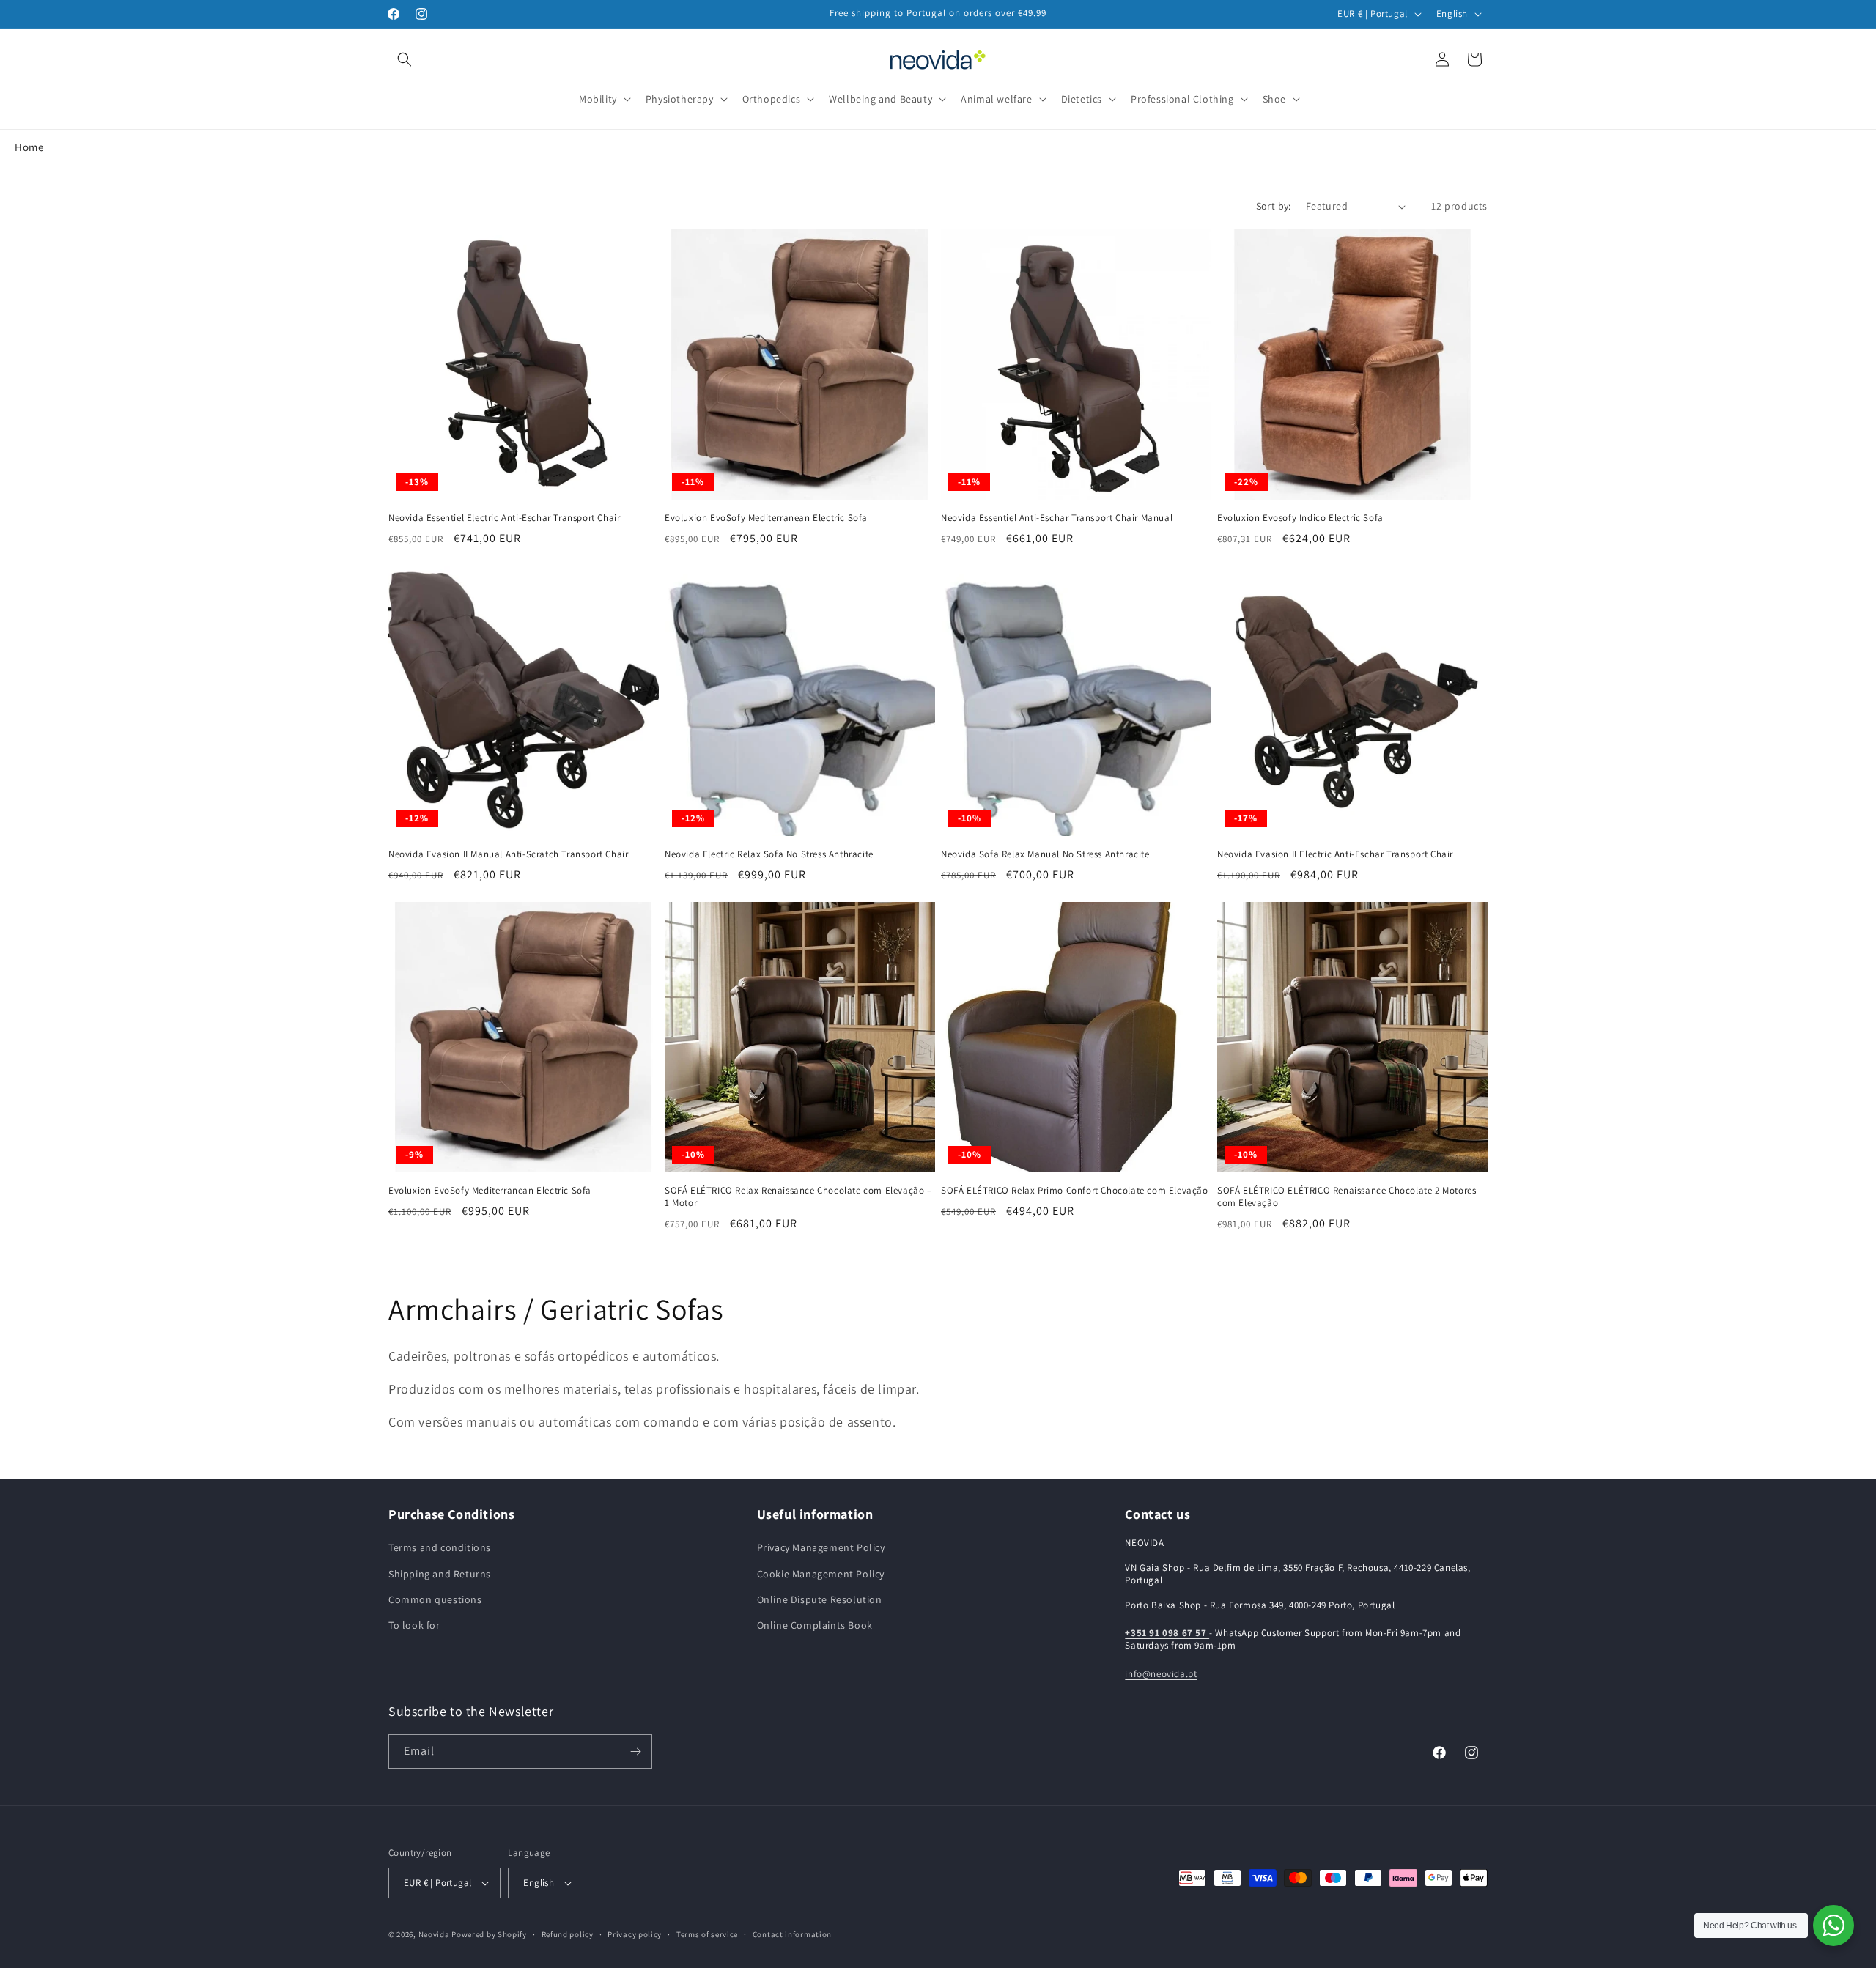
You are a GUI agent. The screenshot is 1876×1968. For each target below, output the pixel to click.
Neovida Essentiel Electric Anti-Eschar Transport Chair (504, 518)
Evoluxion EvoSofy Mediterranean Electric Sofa (766, 518)
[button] (405, 59)
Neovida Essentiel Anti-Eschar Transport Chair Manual (1057, 518)
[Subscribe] (635, 1751)
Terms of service (707, 1934)
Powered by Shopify (489, 1934)
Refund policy (568, 1934)
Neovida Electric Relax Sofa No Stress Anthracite (769, 854)
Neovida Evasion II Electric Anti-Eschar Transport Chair (1335, 854)
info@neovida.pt (1161, 1674)
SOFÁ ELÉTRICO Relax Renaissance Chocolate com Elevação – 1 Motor (798, 1197)
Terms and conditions (440, 1547)
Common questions (435, 1599)
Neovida (434, 1934)
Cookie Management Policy (821, 1574)
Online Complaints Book (815, 1625)
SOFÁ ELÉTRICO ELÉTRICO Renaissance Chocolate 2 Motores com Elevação (1347, 1197)
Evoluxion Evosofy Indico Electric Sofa (1300, 518)
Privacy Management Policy (821, 1547)
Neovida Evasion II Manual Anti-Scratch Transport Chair (508, 854)
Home (29, 147)
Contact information (792, 1934)
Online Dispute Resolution (820, 1599)
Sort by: (1274, 206)
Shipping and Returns (440, 1574)
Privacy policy (635, 1934)
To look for (414, 1625)
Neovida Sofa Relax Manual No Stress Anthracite (1045, 854)
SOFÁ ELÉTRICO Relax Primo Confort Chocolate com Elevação (1075, 1191)
